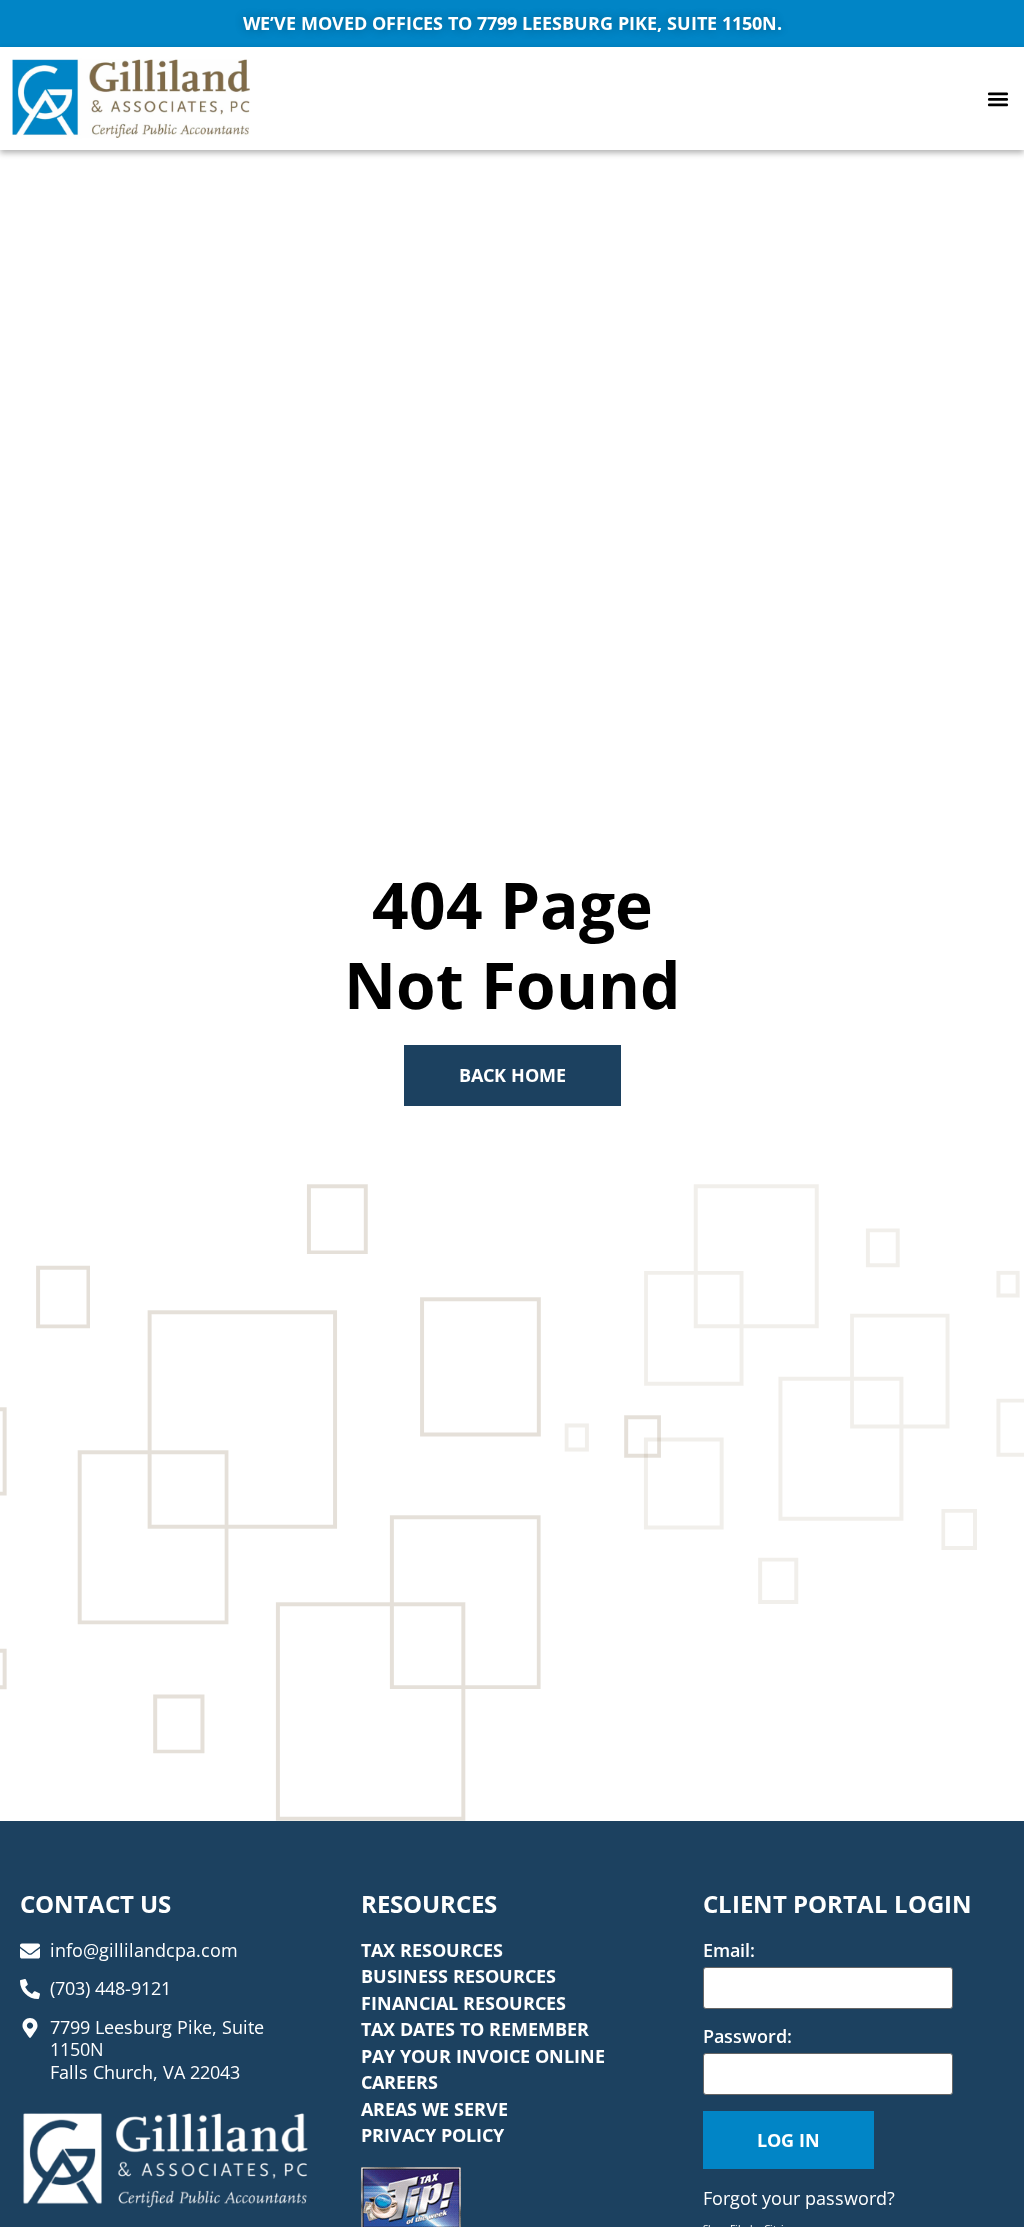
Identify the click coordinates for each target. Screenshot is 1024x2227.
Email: (729, 1950)
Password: (747, 2036)
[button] (997, 98)
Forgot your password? (799, 2198)
